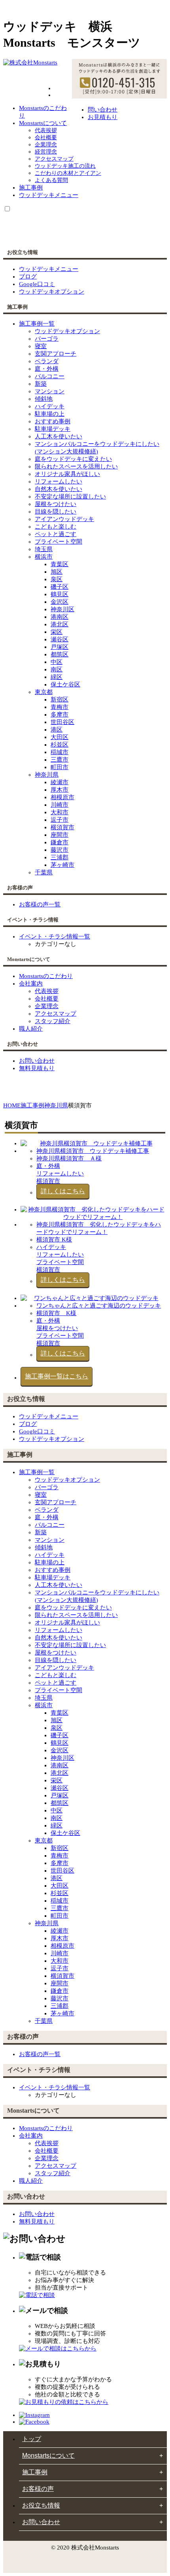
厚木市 (59, 790)
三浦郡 (59, 857)
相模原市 (62, 797)
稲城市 (59, 752)
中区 (57, 662)
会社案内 (31, 984)
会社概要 (46, 137)
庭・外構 (47, 369)
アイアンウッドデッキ (64, 519)
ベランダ (47, 361)
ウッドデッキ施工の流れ (65, 166)
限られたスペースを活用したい (76, 466)
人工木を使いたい (59, 436)
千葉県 (44, 872)
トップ (32, 2439)
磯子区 (59, 587)
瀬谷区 (59, 639)
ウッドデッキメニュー (49, 195)
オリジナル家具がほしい (67, 474)
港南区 (59, 617)
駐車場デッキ (53, 429)
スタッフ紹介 (53, 1021)
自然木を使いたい (59, 489)
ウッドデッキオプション (67, 331)
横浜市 (44, 557)
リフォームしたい (59, 481)
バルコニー (50, 376)
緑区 (57, 677)
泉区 (57, 579)
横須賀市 (62, 827)
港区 (57, 730)
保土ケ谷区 (65, 684)
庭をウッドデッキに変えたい (73, 459)
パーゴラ (47, 339)
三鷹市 (59, 760)
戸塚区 (59, 647)
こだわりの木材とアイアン (68, 173)
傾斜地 (44, 399)
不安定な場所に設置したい (70, 497)
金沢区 (59, 602)
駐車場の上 (50, 414)
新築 (41, 384)
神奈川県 (47, 775)
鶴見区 (59, 594)
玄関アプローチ (56, 354)
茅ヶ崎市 (62, 865)
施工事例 (31, 188)
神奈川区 (62, 609)
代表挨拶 (46, 130)
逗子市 (59, 820)
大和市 (59, 812)
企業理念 (46, 145)
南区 (57, 669)
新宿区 (59, 699)
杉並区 (59, 745)
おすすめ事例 (53, 421)
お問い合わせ (41, 2522)
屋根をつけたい (56, 504)
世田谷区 (62, 722)
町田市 (59, 767)
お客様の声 (38, 2489)
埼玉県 (44, 549)
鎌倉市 (59, 842)
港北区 (59, 624)
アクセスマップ (54, 159)
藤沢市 (59, 850)
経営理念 (46, 152)
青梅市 (59, 707)
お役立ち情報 (41, 2505)
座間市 (59, 835)
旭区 (57, 572)
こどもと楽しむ (56, 527)
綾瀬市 (59, 782)
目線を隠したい (56, 512)
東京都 (44, 692)
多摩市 (59, 715)
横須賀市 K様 (54, 1240)
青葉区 (59, 564)
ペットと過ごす (56, 534)
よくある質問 (51, 180)
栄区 (57, 632)
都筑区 (59, 654)
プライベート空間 (59, 542)
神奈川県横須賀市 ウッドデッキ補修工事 (93, 1151)
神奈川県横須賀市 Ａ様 (69, 1158)
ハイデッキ (50, 406)
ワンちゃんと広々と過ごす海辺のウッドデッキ (99, 1306)
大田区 (59, 737)
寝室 (41, 346)
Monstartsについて (43, 123)
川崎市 (59, 805)
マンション (50, 391)
